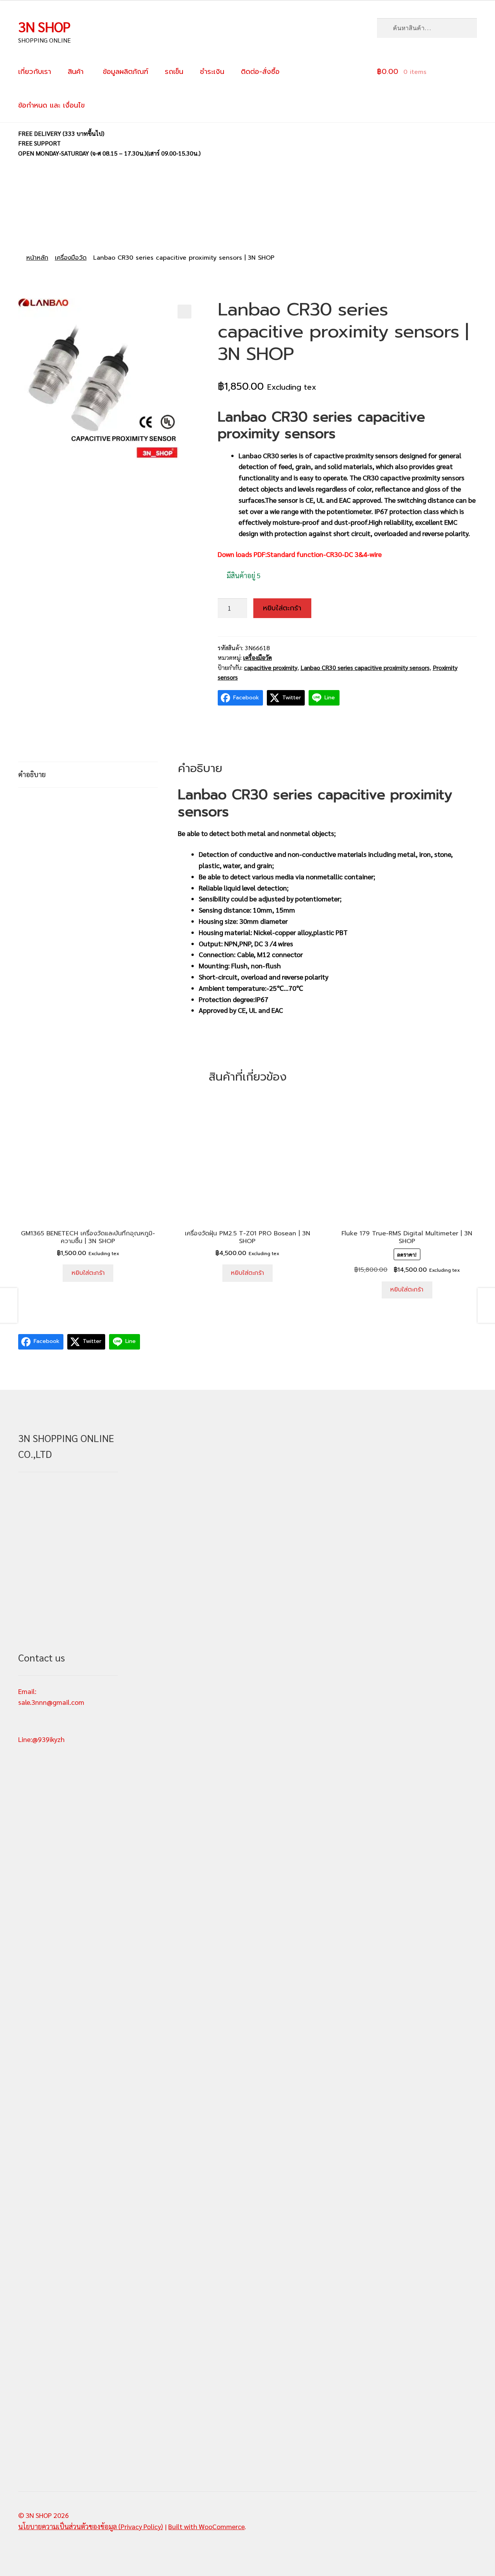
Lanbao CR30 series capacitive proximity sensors (365, 667)
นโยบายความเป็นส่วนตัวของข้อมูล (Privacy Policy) (90, 2526)
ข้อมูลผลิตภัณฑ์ (124, 72)
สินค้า (76, 72)
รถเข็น (174, 72)
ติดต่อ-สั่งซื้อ (260, 72)
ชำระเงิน (212, 72)
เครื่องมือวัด (71, 258)
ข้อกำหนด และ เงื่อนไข (51, 105)
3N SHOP (44, 26)
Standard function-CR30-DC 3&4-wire (324, 554)
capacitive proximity (271, 667)
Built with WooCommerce (206, 2526)
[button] (184, 312)
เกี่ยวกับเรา (35, 72)
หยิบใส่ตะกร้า (282, 608)
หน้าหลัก (37, 258)
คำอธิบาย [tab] (32, 774)
